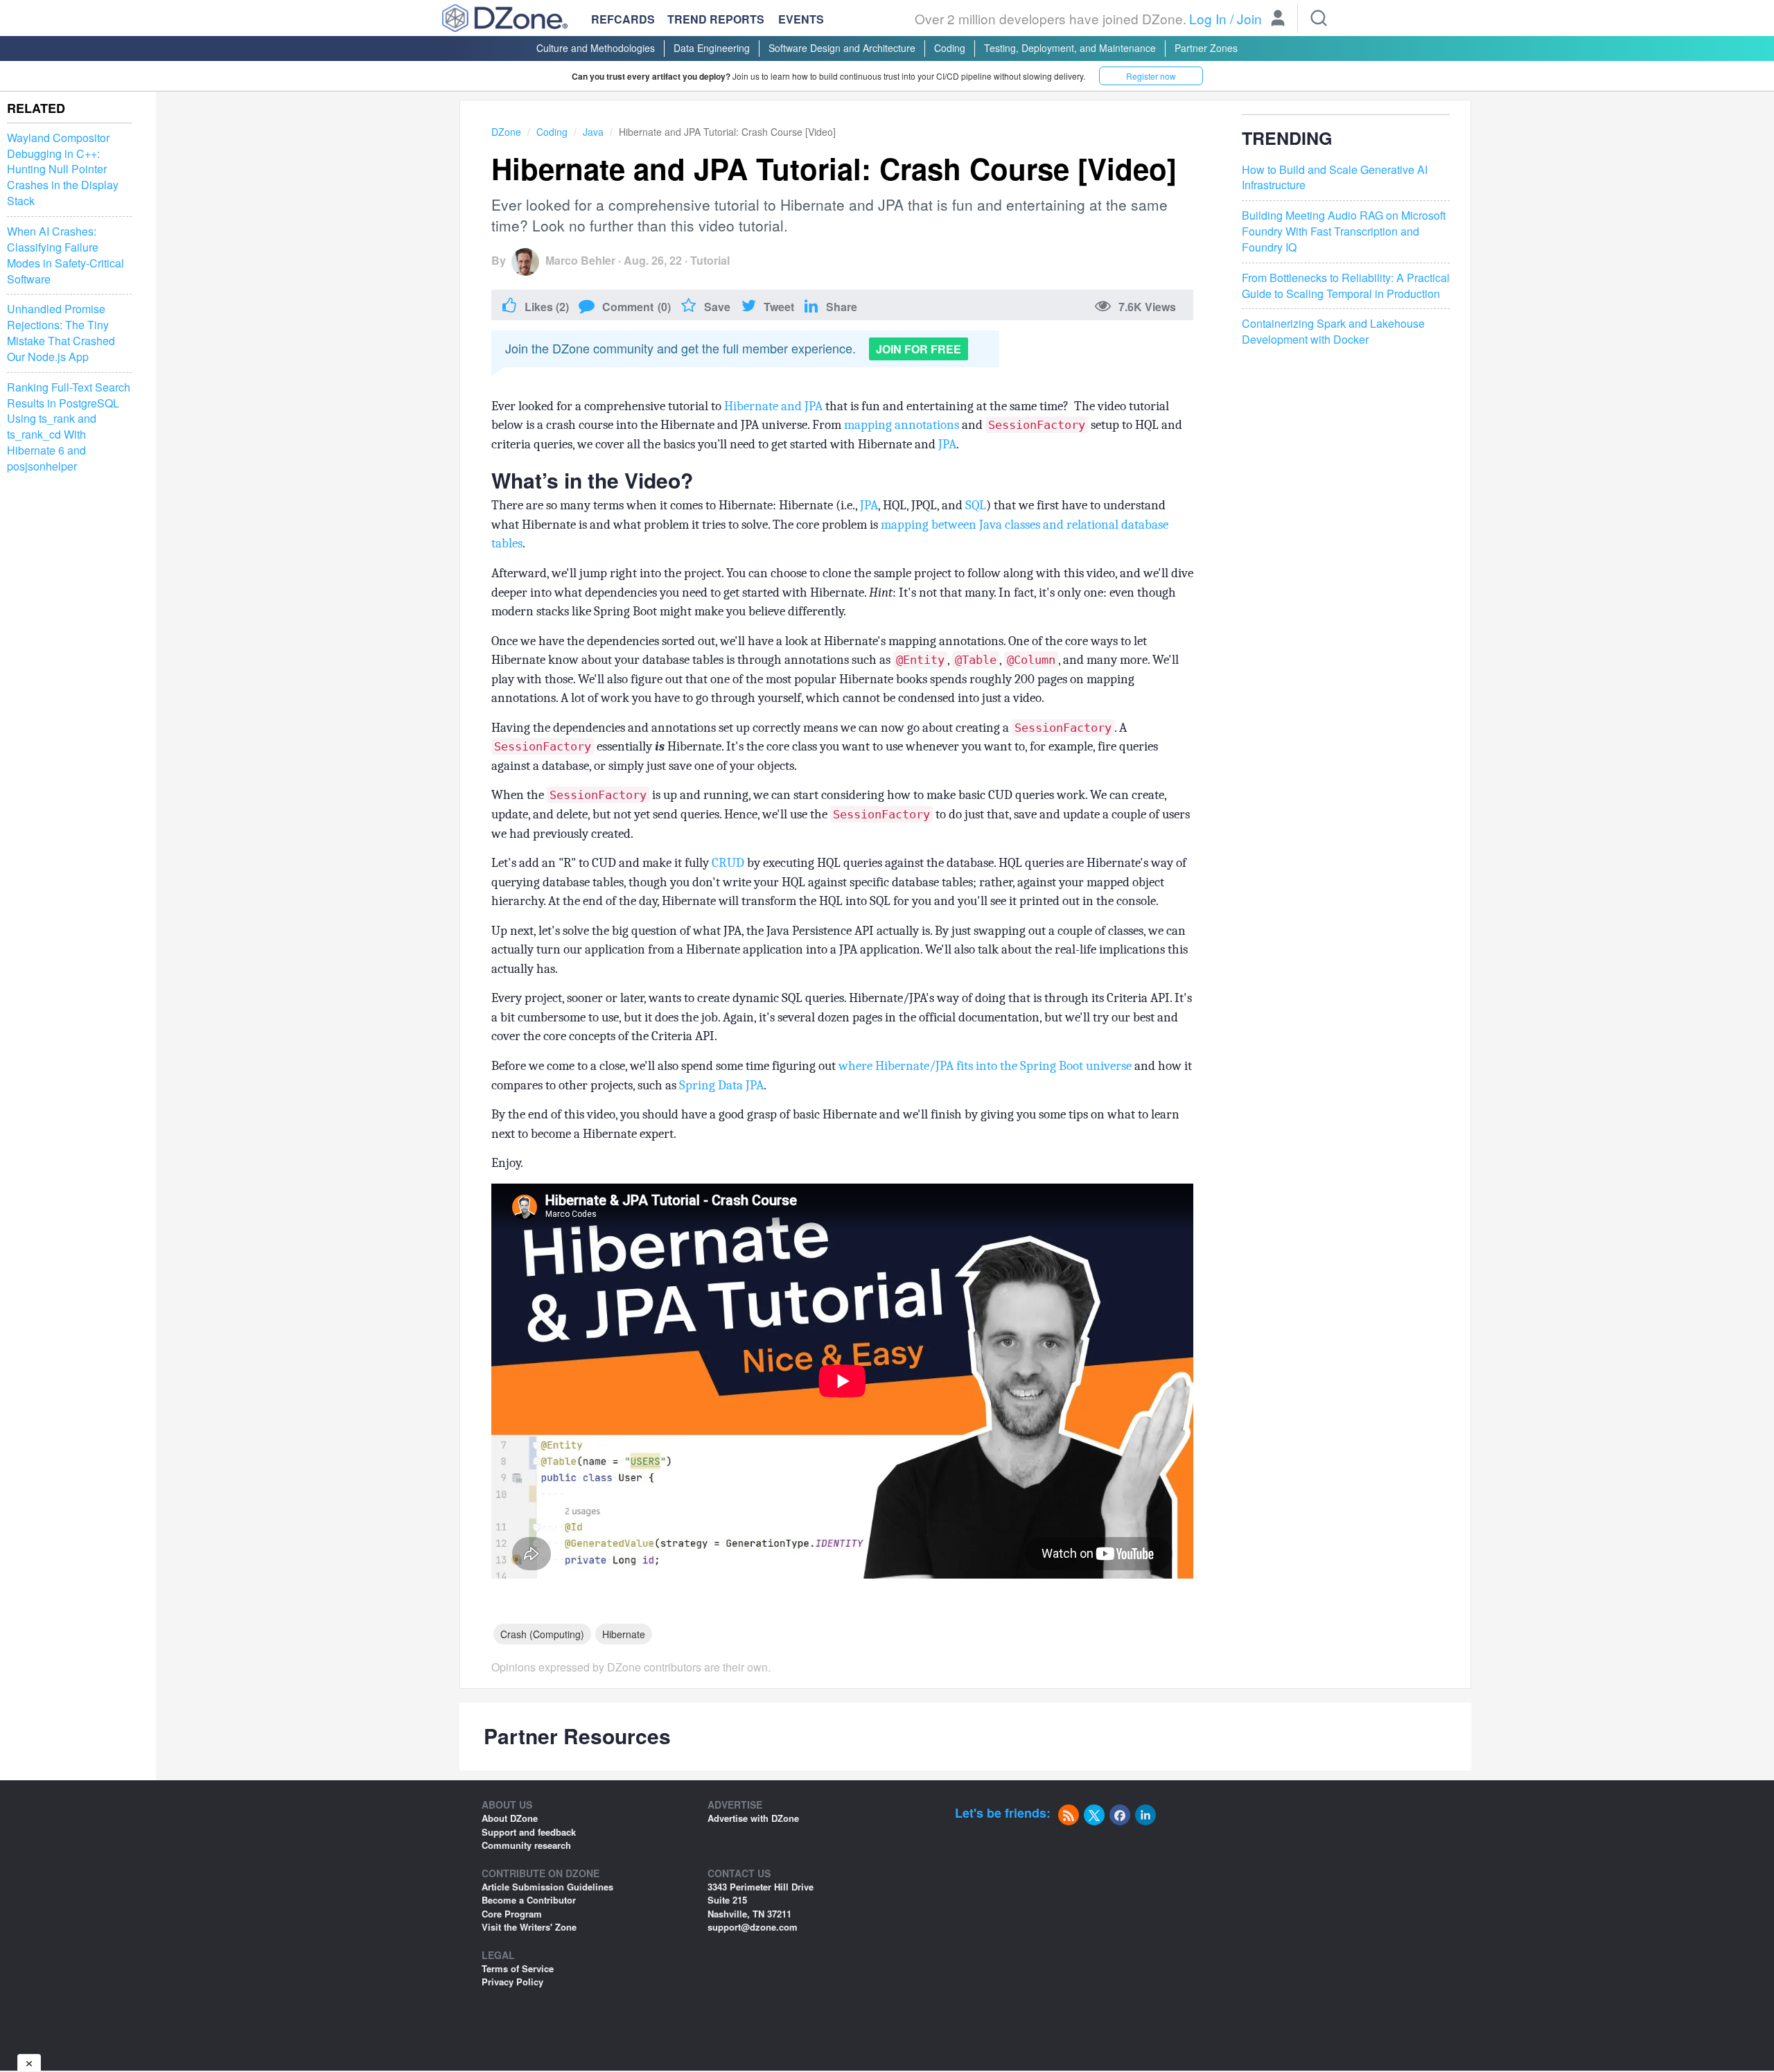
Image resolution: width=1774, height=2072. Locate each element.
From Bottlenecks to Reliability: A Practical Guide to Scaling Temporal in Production (1346, 286)
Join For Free (919, 349)
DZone (506, 132)
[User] (1278, 19)
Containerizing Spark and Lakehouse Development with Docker (1333, 332)
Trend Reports (716, 19)
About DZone (510, 1818)
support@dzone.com (753, 1927)
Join (1249, 18)
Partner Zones (1206, 48)
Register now (1151, 76)
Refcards (623, 19)
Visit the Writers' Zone (529, 1927)
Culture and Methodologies (596, 48)
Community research (526, 1845)
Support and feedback (529, 1832)
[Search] (1319, 18)
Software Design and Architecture (842, 48)
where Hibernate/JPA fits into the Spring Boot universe (985, 1066)
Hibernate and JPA (773, 406)
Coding (950, 48)
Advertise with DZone (753, 1818)
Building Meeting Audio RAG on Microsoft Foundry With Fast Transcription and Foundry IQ (1344, 231)
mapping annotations (902, 425)
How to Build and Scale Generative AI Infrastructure (1335, 178)
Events (801, 19)
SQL (976, 505)
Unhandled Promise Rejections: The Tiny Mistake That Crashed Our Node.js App (61, 334)
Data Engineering (712, 48)
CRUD (728, 863)
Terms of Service (518, 1968)
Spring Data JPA (721, 1085)
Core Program (512, 1914)
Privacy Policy (512, 1982)
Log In (1208, 18)
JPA (947, 444)
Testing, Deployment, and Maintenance (1070, 48)
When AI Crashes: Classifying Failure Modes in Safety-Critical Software (65, 255)
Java (593, 132)
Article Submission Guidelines (547, 1887)
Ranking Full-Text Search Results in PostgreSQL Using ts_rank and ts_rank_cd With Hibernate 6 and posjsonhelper (69, 427)
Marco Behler (580, 260)
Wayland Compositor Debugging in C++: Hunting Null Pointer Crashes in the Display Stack (63, 169)
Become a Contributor (529, 1900)
